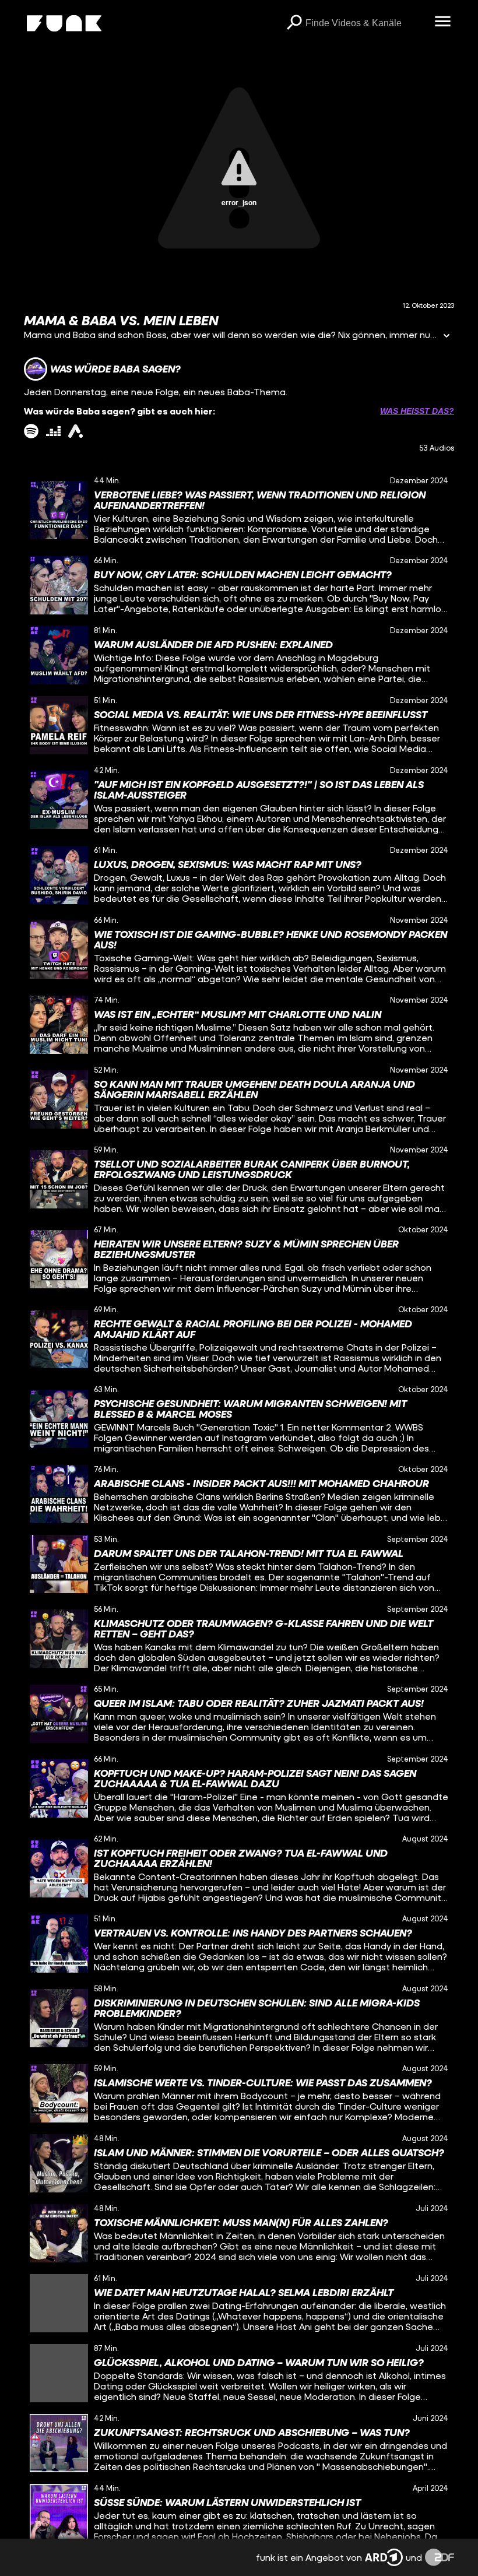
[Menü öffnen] (442, 22)
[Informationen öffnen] (447, 337)
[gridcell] (239, 510)
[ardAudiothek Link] (75, 431)
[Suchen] (294, 23)
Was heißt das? (417, 411)
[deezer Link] (53, 431)
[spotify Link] (31, 431)
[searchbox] (366, 23)
